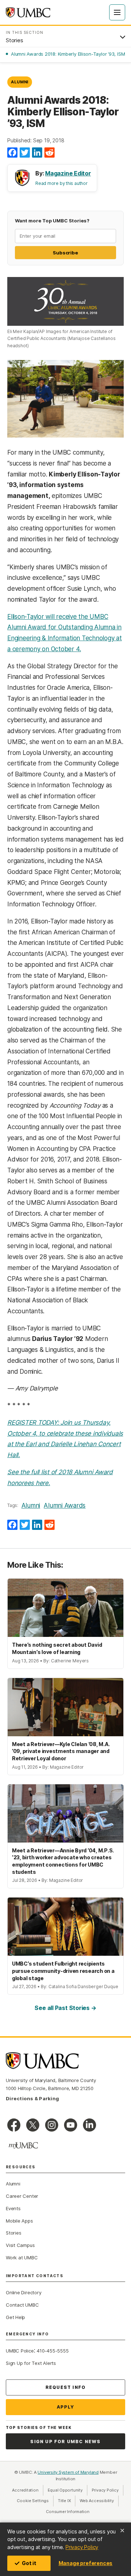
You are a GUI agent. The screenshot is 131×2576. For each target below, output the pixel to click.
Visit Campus (20, 2245)
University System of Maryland (68, 2472)
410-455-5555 (53, 2351)
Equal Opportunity (68, 2490)
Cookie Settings (33, 2501)
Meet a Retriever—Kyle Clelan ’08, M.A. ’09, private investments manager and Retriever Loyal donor (61, 1751)
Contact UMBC (22, 2305)
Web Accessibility (99, 2501)
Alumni (20, 82)
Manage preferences (86, 2563)
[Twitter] (25, 153)
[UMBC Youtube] (71, 2125)
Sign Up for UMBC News (65, 2442)
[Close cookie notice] (122, 2531)
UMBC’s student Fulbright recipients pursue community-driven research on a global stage (63, 1971)
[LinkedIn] (37, 153)
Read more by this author (61, 183)
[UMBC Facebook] (14, 2125)
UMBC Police (20, 2351)
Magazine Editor (68, 173)
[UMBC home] (28, 12)
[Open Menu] (117, 12)
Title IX (67, 2501)
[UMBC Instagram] (52, 2125)
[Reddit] (49, 153)
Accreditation (25, 2490)
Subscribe (65, 253)
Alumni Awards (65, 1505)
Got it (29, 2563)
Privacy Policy (82, 2547)
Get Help (15, 2317)
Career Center (22, 2196)
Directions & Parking (32, 2098)
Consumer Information (68, 2512)
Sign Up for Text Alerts (31, 2363)
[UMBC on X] (33, 2125)
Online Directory (23, 2292)
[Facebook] (12, 153)
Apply (66, 2407)
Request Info (65, 2387)
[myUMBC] (23, 2145)
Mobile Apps (19, 2221)
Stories (13, 2233)
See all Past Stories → (65, 2008)
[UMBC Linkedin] (90, 2125)
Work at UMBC (22, 2258)
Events (13, 2208)
